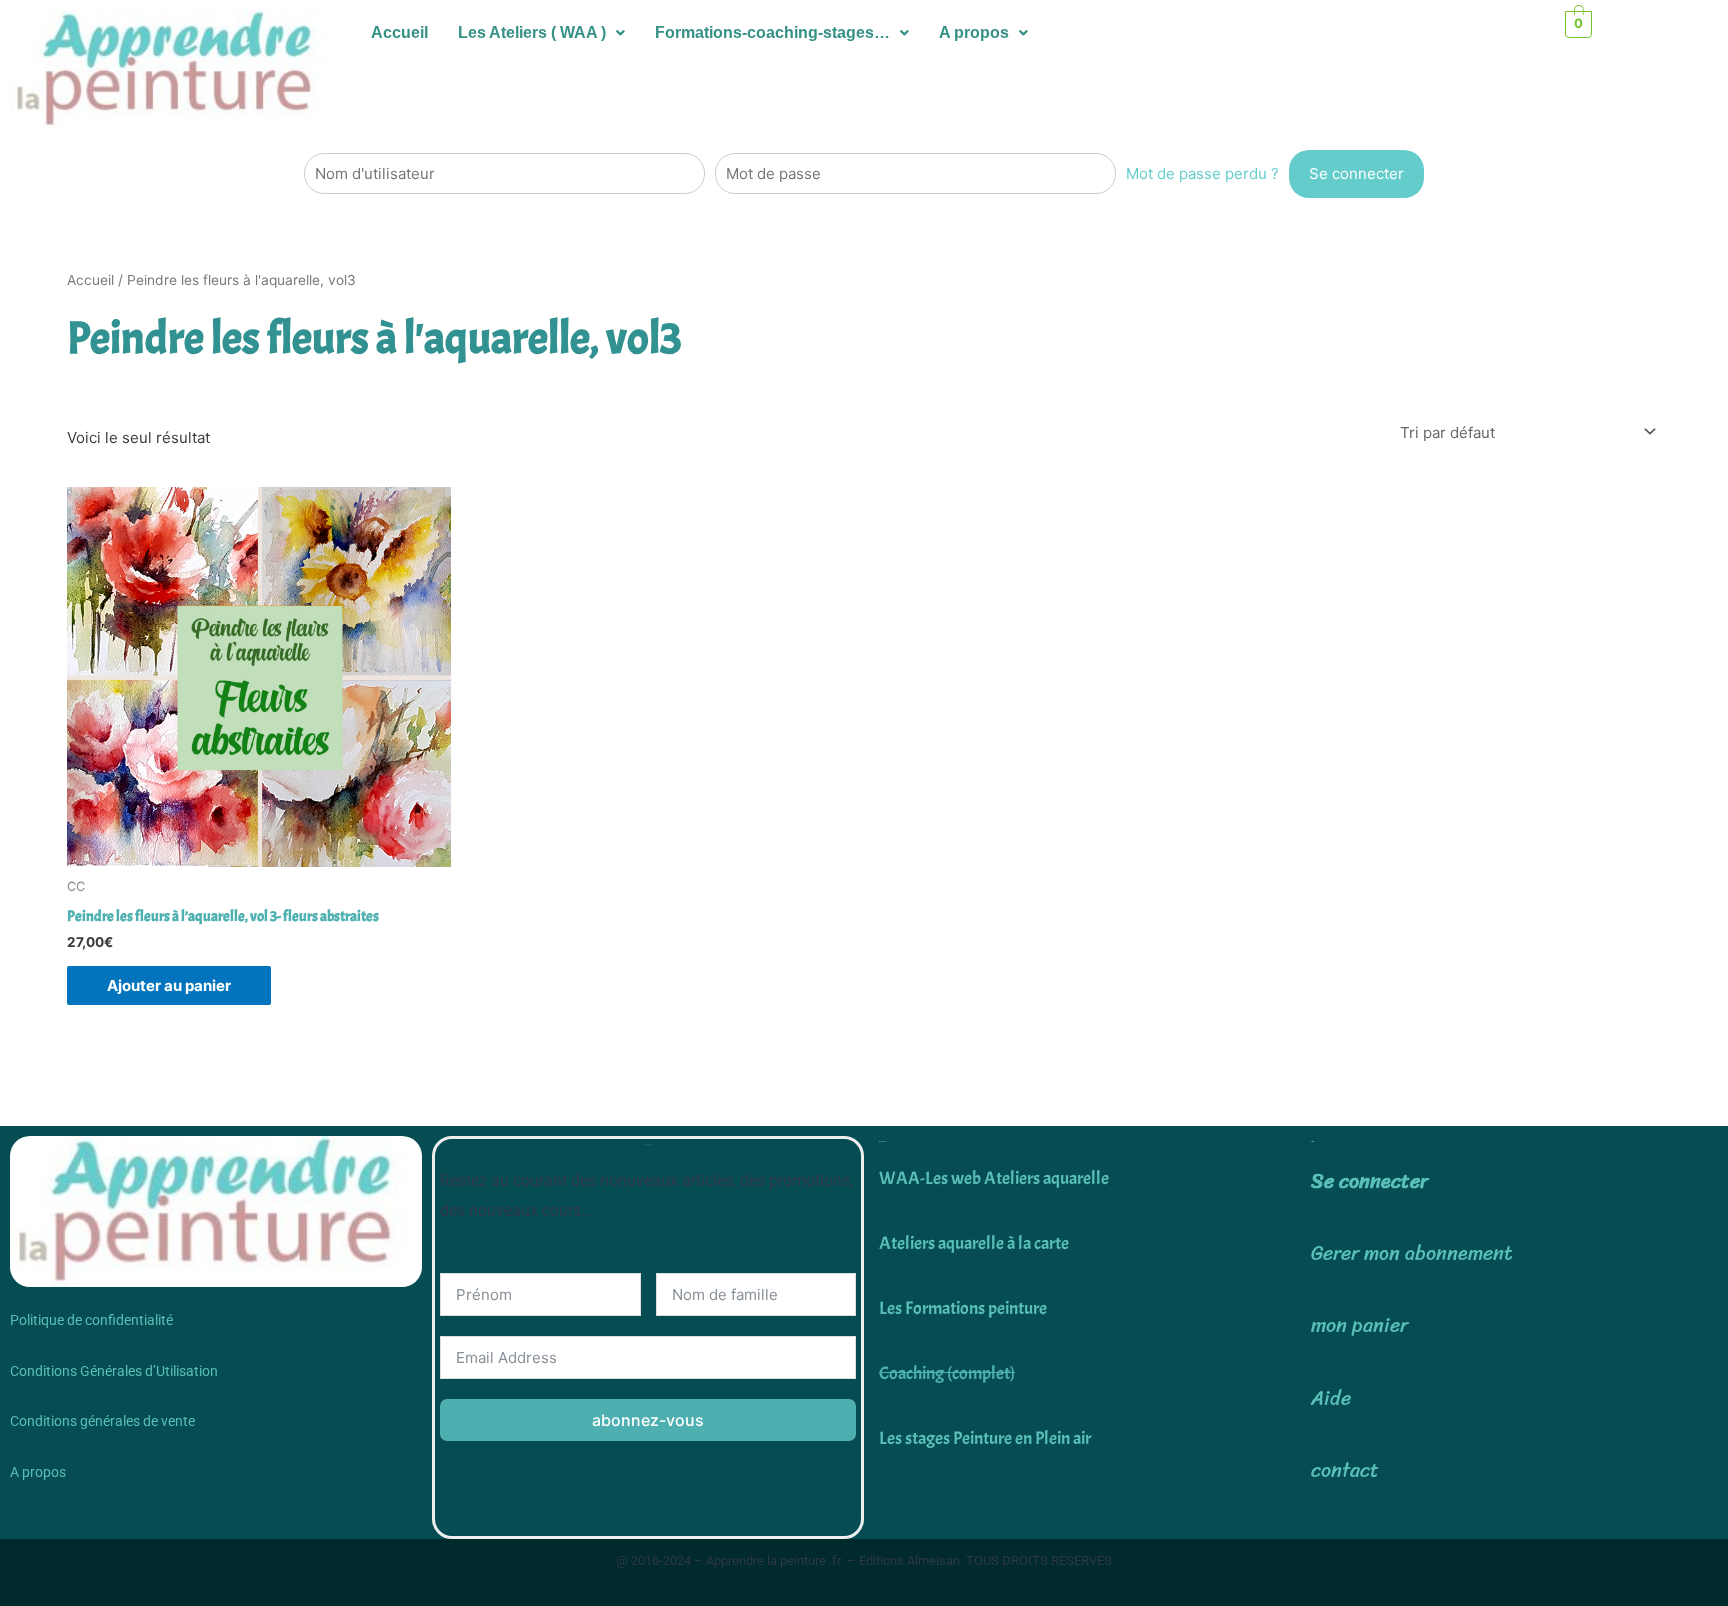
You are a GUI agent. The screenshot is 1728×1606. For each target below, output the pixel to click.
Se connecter (1369, 1181)
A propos (974, 32)
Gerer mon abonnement (1412, 1253)
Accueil (399, 32)
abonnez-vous (648, 1420)
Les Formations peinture (963, 1308)
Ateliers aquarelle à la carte (974, 1243)
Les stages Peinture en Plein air (985, 1438)
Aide (1331, 1398)
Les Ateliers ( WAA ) (532, 32)
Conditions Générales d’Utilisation (114, 1371)
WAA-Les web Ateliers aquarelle (994, 1178)
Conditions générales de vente (102, 1421)
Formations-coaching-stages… (772, 32)
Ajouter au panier (169, 985)
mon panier (1359, 1325)
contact (1345, 1470)
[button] (541, 33)
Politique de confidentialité (91, 1320)
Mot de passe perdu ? (1202, 173)
